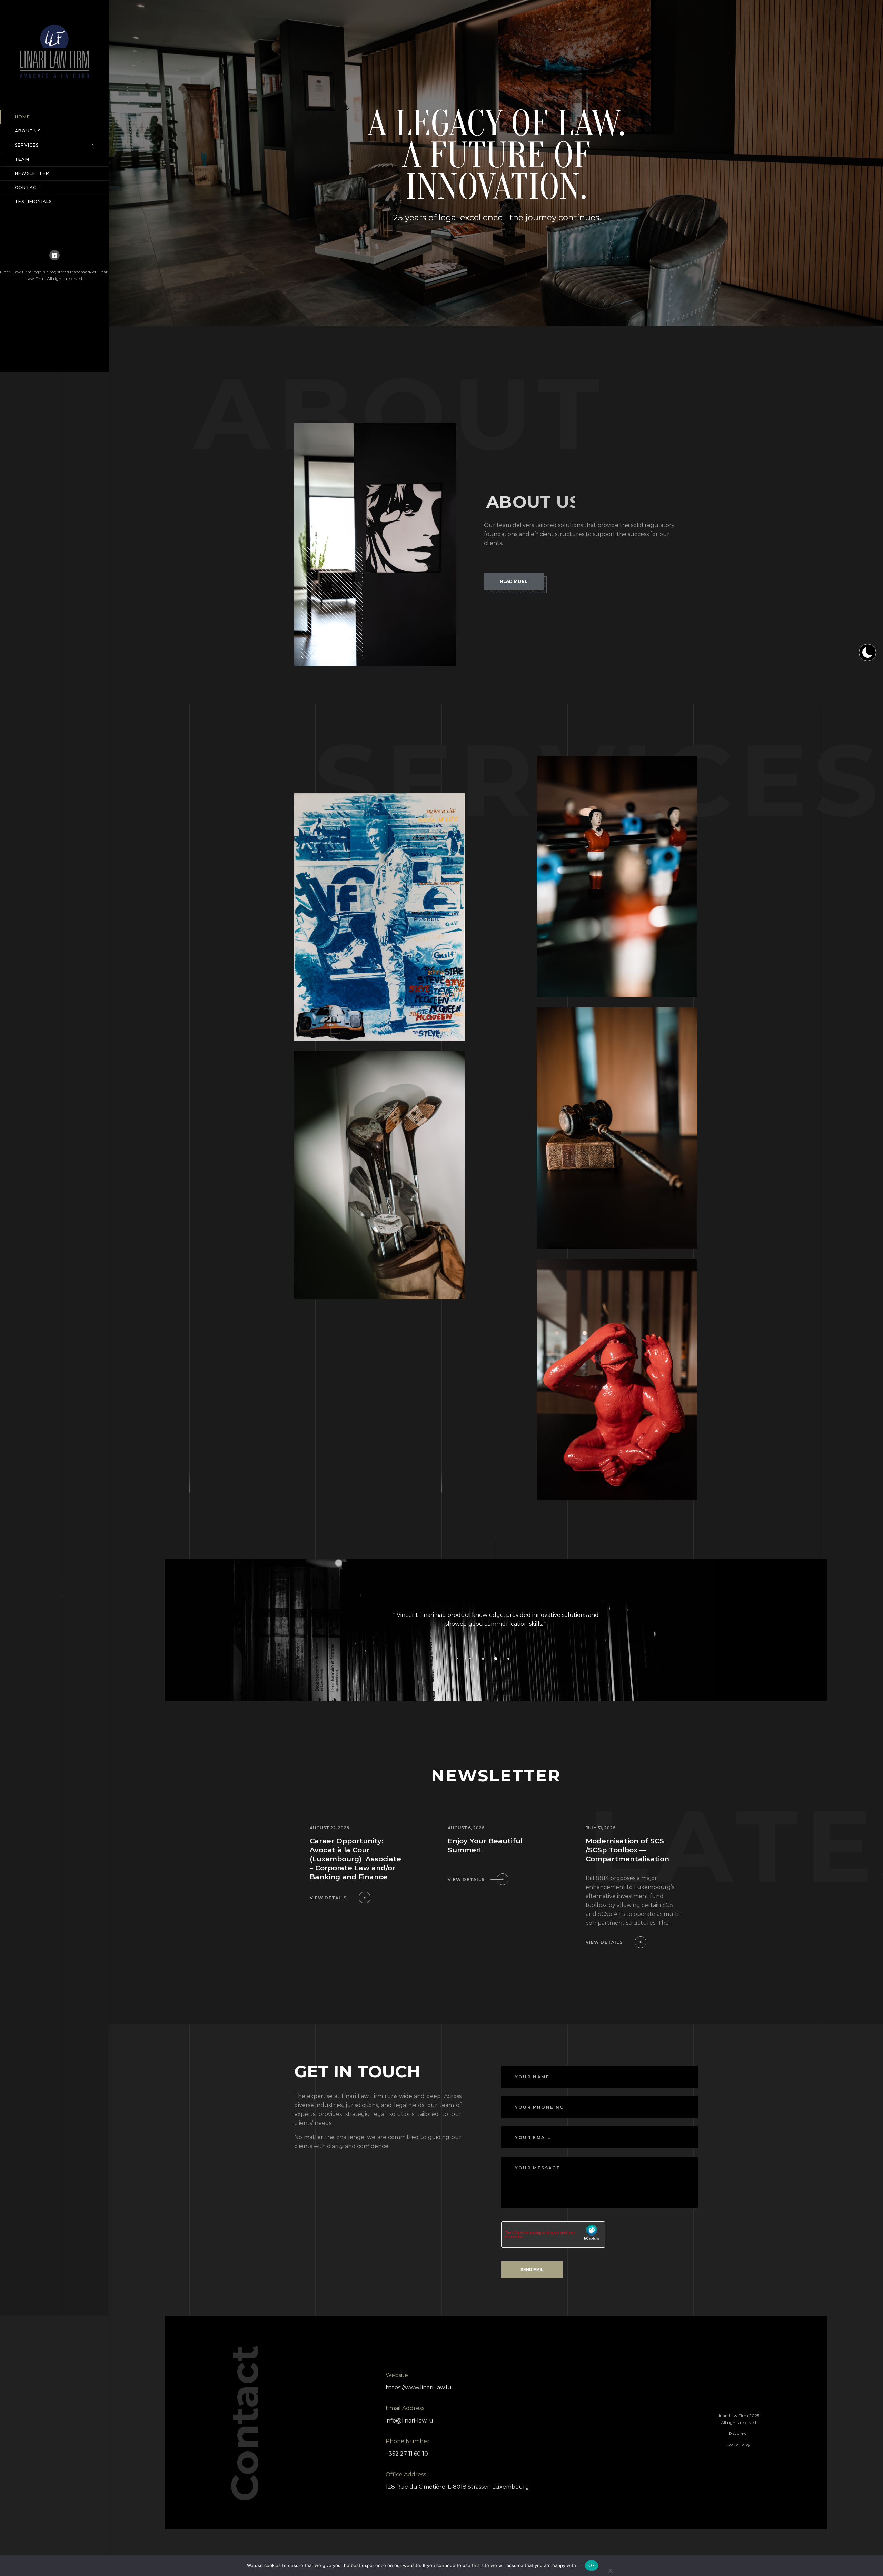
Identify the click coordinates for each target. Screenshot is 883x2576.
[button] (445, 1659)
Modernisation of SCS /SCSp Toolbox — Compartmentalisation (627, 1850)
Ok (592, 2565)
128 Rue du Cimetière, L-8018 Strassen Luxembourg (457, 2487)
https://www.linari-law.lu (419, 2388)
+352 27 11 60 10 (407, 2454)
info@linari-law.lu (409, 2421)
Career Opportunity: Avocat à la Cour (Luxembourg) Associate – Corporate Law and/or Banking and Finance (355, 1859)
